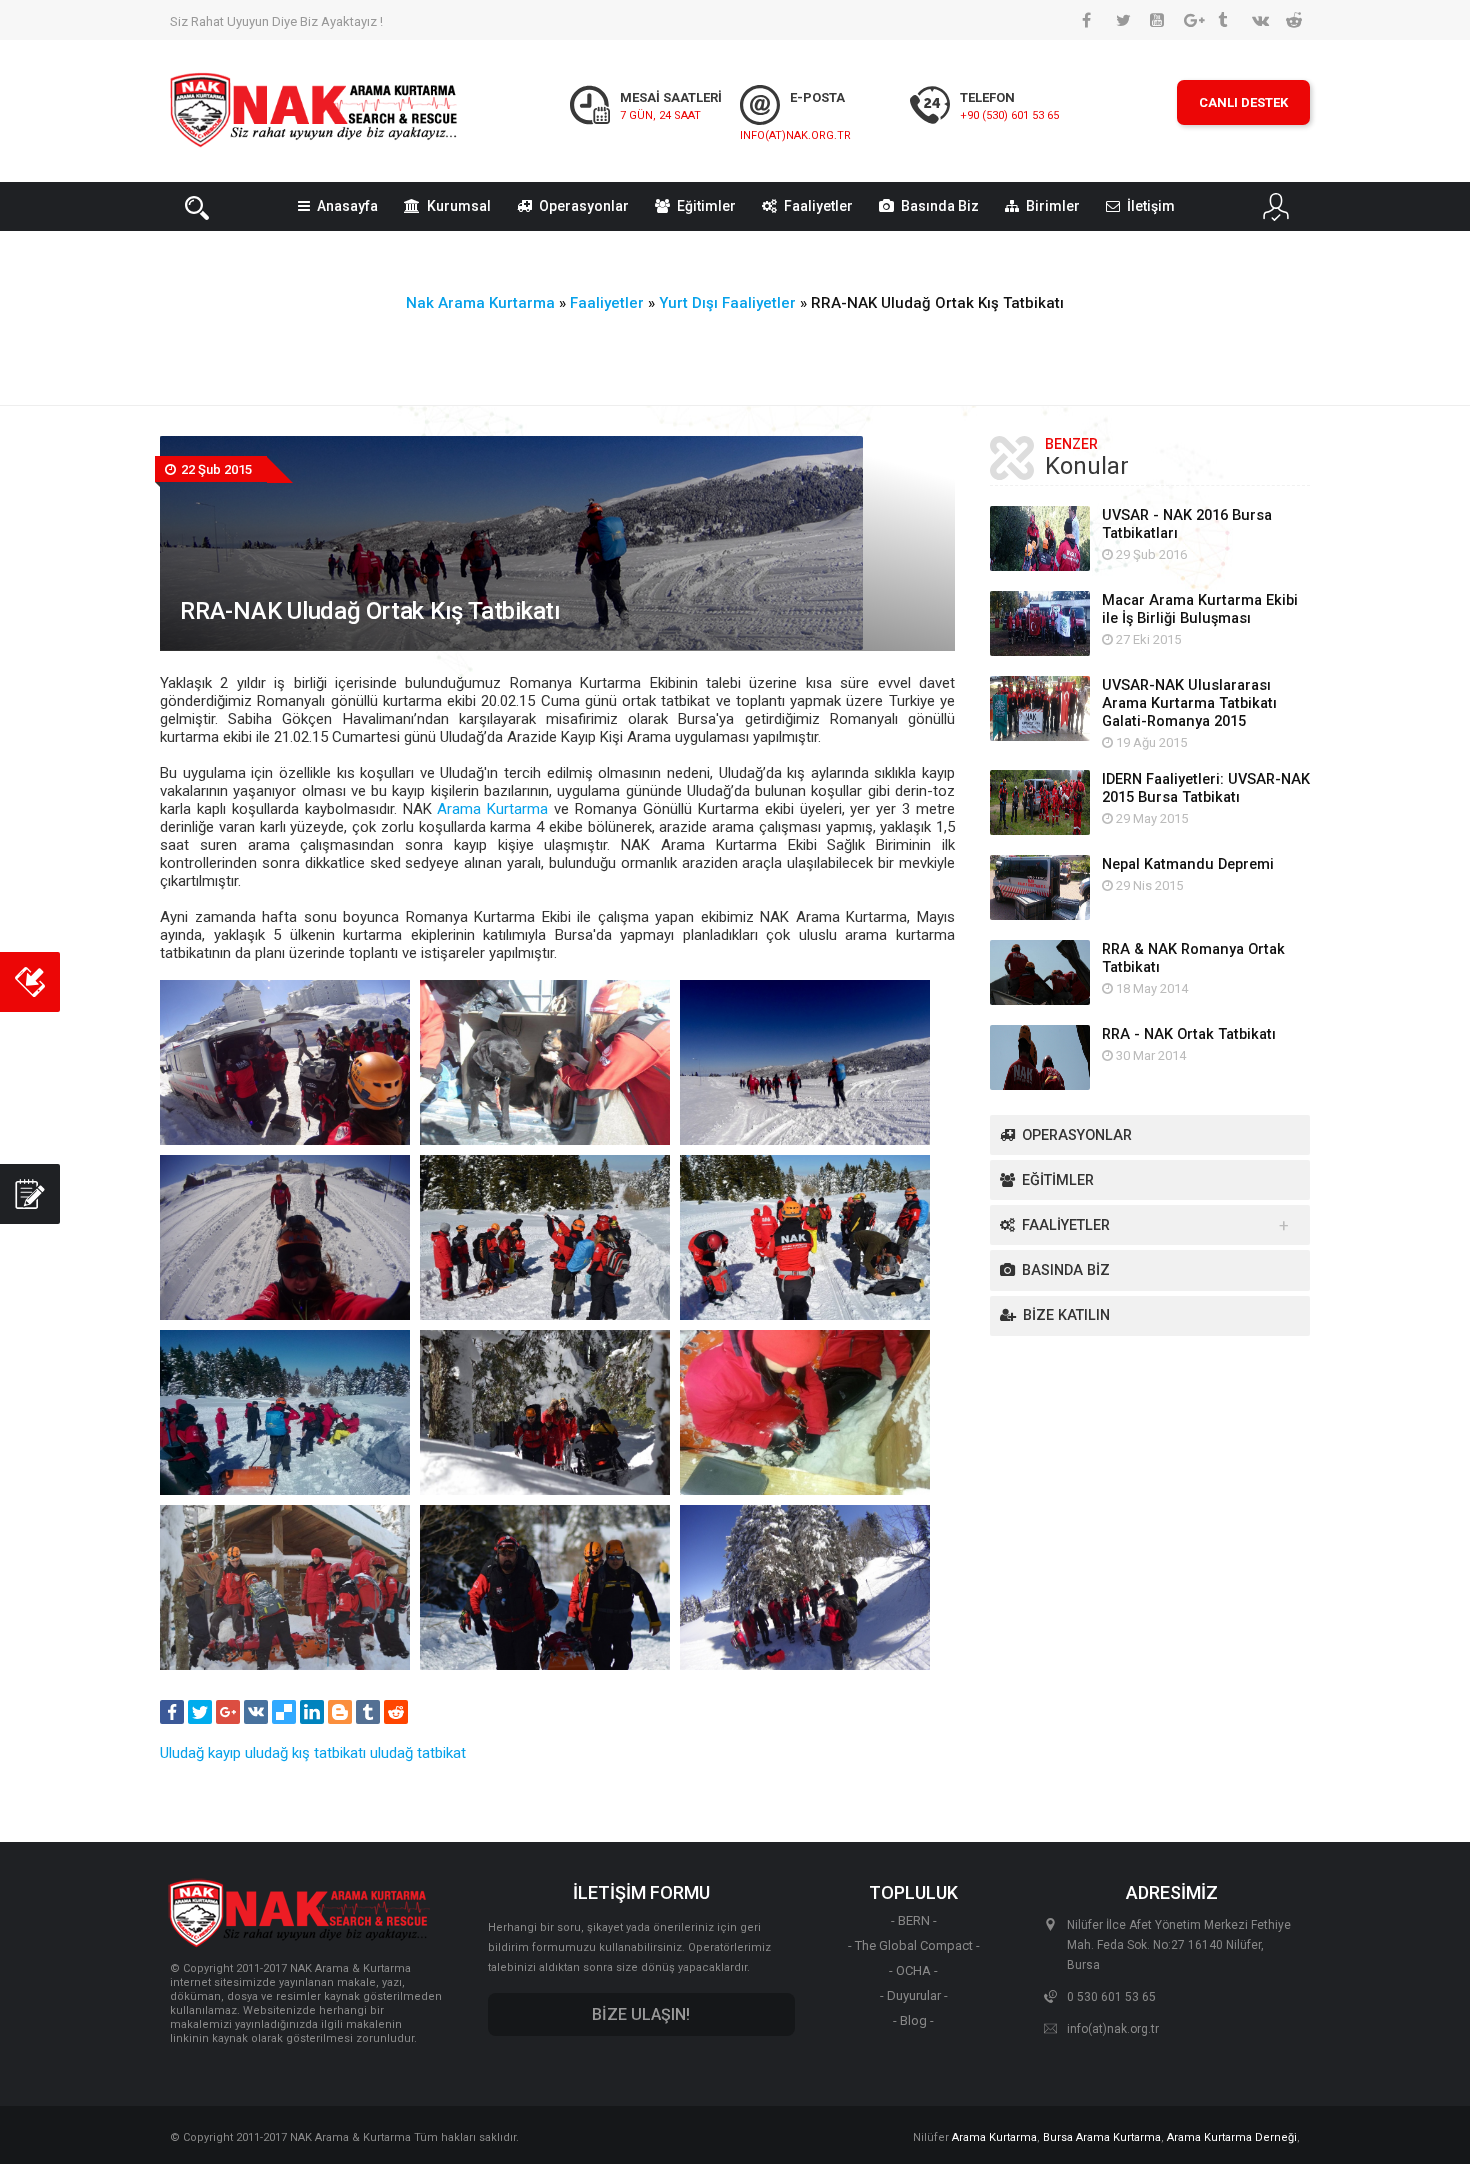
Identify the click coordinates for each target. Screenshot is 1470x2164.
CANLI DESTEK (1243, 102)
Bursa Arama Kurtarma (1102, 2137)
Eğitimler (706, 206)
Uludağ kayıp (200, 1753)
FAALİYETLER (1066, 1225)
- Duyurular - (914, 1995)
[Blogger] (340, 1712)
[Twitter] (200, 1712)
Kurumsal (459, 206)
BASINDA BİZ (1066, 1270)
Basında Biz (940, 206)
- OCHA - (913, 1970)
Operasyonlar (584, 206)
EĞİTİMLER (1058, 1180)
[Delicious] (284, 1712)
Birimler (1053, 206)
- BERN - (914, 1920)
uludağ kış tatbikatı (305, 1753)
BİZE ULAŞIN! (641, 2014)
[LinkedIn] (312, 1712)
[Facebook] (172, 1712)
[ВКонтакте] (256, 1712)
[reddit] (396, 1712)
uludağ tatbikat (418, 1753)
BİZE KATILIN (1066, 1315)
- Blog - (913, 2020)
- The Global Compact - (914, 1945)
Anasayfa (347, 206)
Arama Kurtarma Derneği (1232, 2137)
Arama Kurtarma (492, 809)
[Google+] (228, 1712)
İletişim (1151, 206)
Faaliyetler (818, 206)
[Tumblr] (368, 1712)
